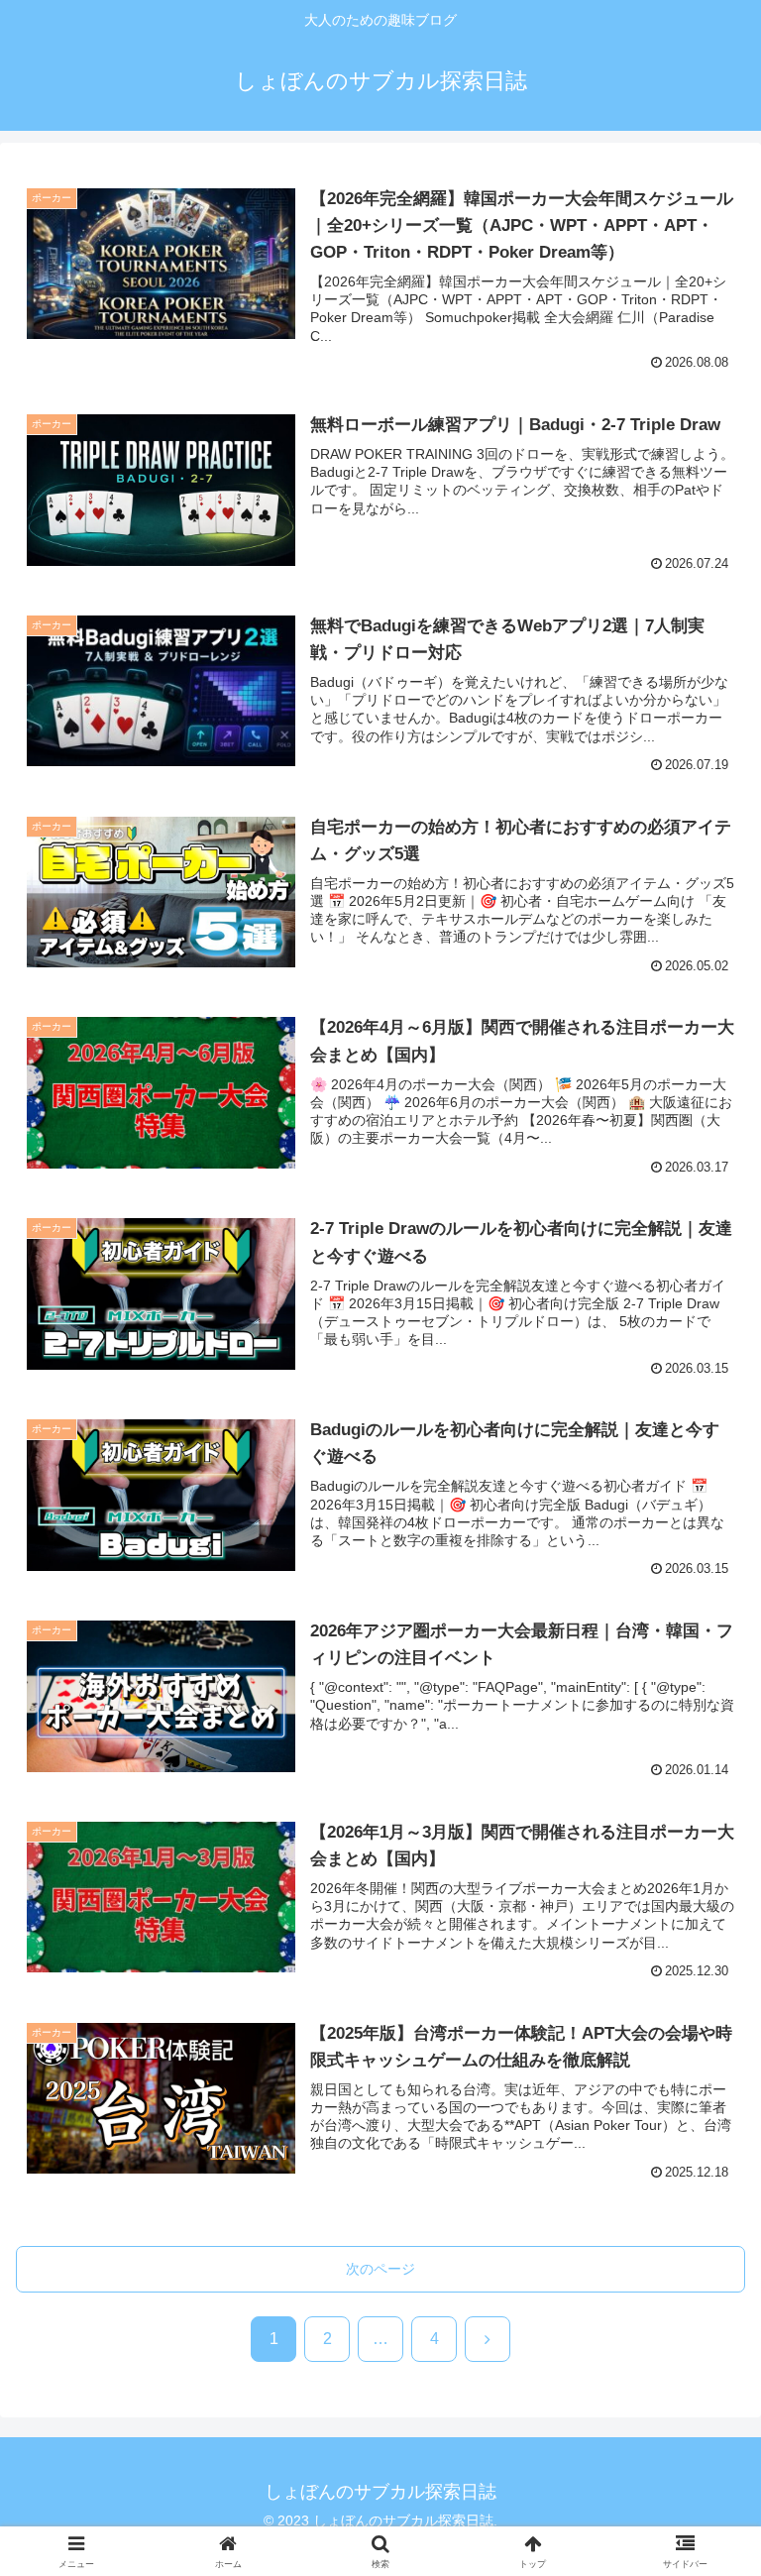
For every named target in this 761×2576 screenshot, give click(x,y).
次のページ (380, 2269)
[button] (703, 2527)
